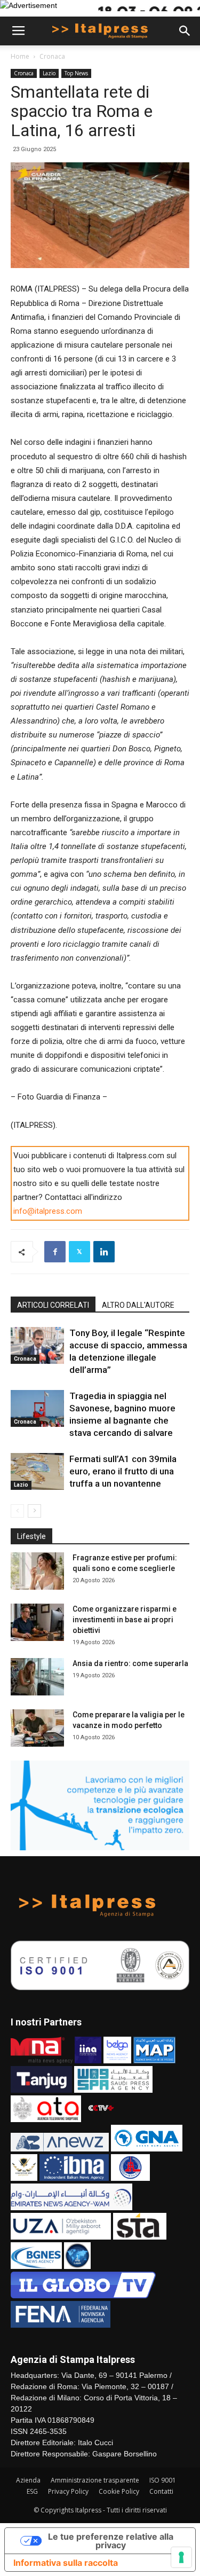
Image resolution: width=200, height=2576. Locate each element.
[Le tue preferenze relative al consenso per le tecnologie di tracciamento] (181, 2557)
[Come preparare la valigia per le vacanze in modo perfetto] (37, 1728)
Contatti (161, 2491)
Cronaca (52, 56)
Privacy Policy (68, 2491)
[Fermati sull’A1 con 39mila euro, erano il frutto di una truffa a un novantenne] (37, 1471)
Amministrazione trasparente (95, 2480)
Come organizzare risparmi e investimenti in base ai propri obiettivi (125, 1620)
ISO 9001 (163, 2480)
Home (20, 56)
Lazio (49, 73)
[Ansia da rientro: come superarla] (37, 1677)
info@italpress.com (48, 1211)
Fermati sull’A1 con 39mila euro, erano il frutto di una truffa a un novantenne (123, 1471)
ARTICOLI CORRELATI (53, 1305)
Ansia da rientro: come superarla (130, 1663)
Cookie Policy (119, 2491)
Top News (76, 73)
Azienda (28, 2480)
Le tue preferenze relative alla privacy (111, 2541)
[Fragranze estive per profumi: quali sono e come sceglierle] (37, 1571)
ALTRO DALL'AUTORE (138, 1305)
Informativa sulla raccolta (66, 2563)
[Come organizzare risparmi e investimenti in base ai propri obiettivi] (37, 1622)
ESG (32, 2491)
